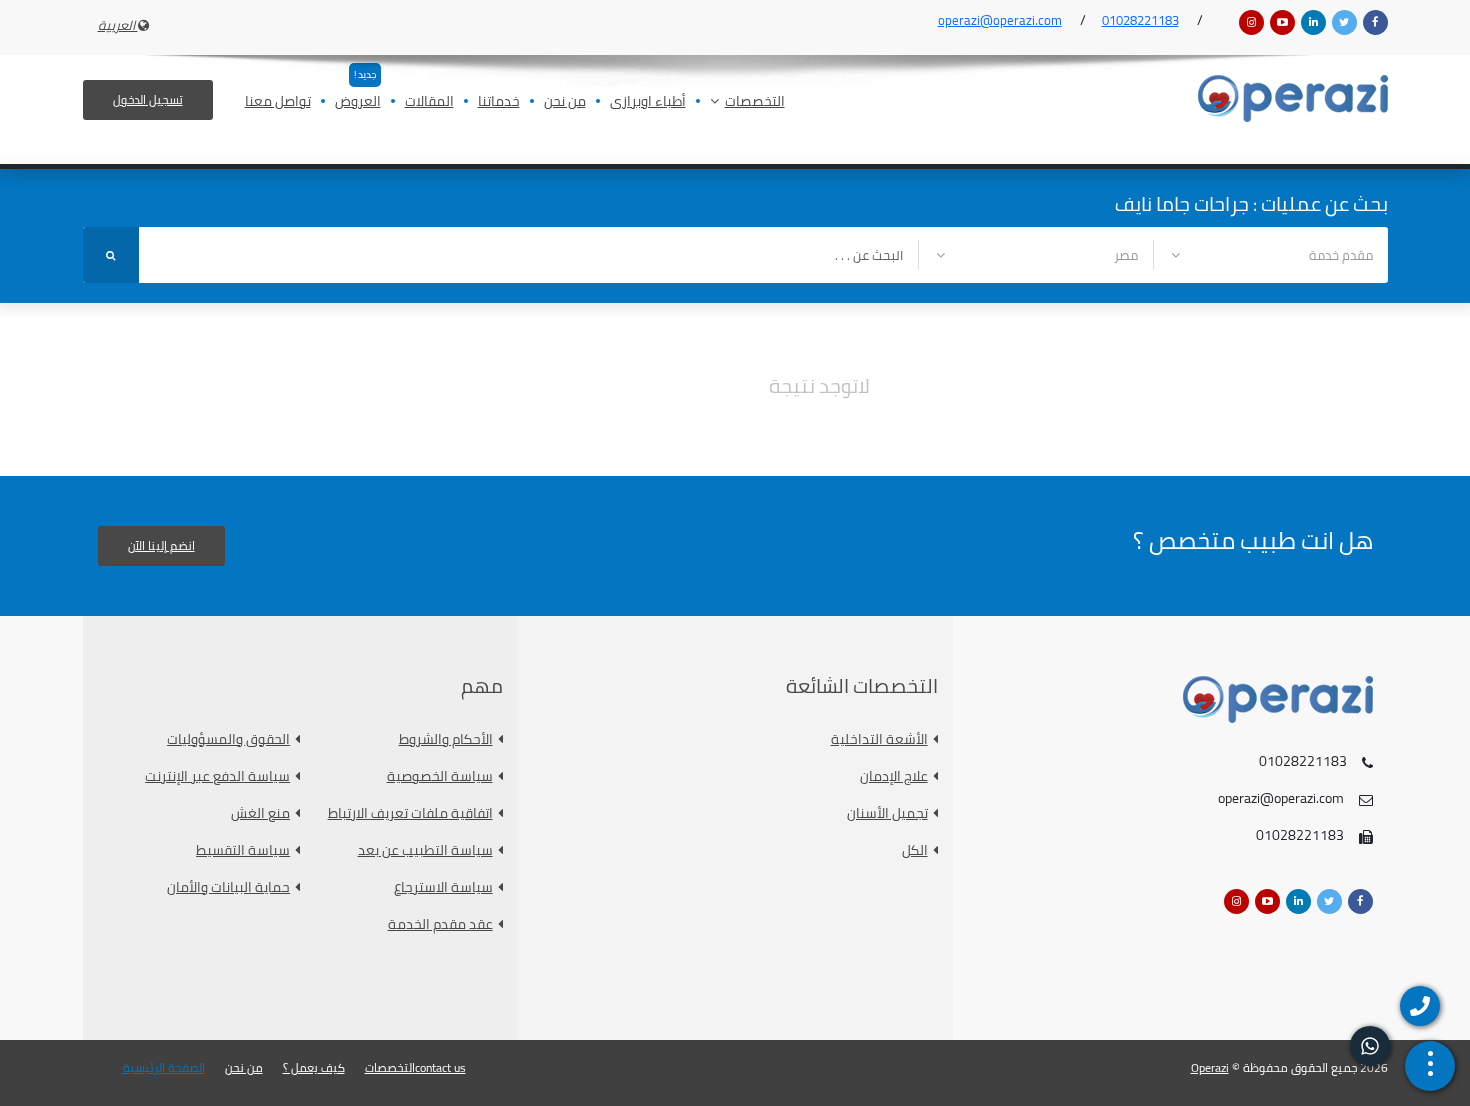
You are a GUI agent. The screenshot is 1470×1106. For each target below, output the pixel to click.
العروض (358, 102)
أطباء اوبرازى (648, 102)
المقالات (429, 102)
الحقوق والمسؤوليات (228, 739)
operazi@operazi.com (1000, 20)
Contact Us (440, 1068)
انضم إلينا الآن (161, 545)
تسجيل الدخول (148, 99)
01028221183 (1140, 20)
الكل (915, 850)
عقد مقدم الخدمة (440, 924)
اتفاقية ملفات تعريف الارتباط (410, 813)
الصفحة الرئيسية (164, 1068)
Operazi (1210, 1067)
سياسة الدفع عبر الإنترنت (217, 776)
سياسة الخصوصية (440, 776)
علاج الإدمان (894, 776)
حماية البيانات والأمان (228, 887)
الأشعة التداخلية (879, 739)
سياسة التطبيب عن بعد (425, 850)
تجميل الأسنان (887, 813)
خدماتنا (499, 102)
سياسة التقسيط (243, 850)
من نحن (565, 102)
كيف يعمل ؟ (314, 1068)
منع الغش (260, 813)
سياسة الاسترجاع (443, 887)
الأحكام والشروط (446, 739)
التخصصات (755, 102)
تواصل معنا (278, 102)
